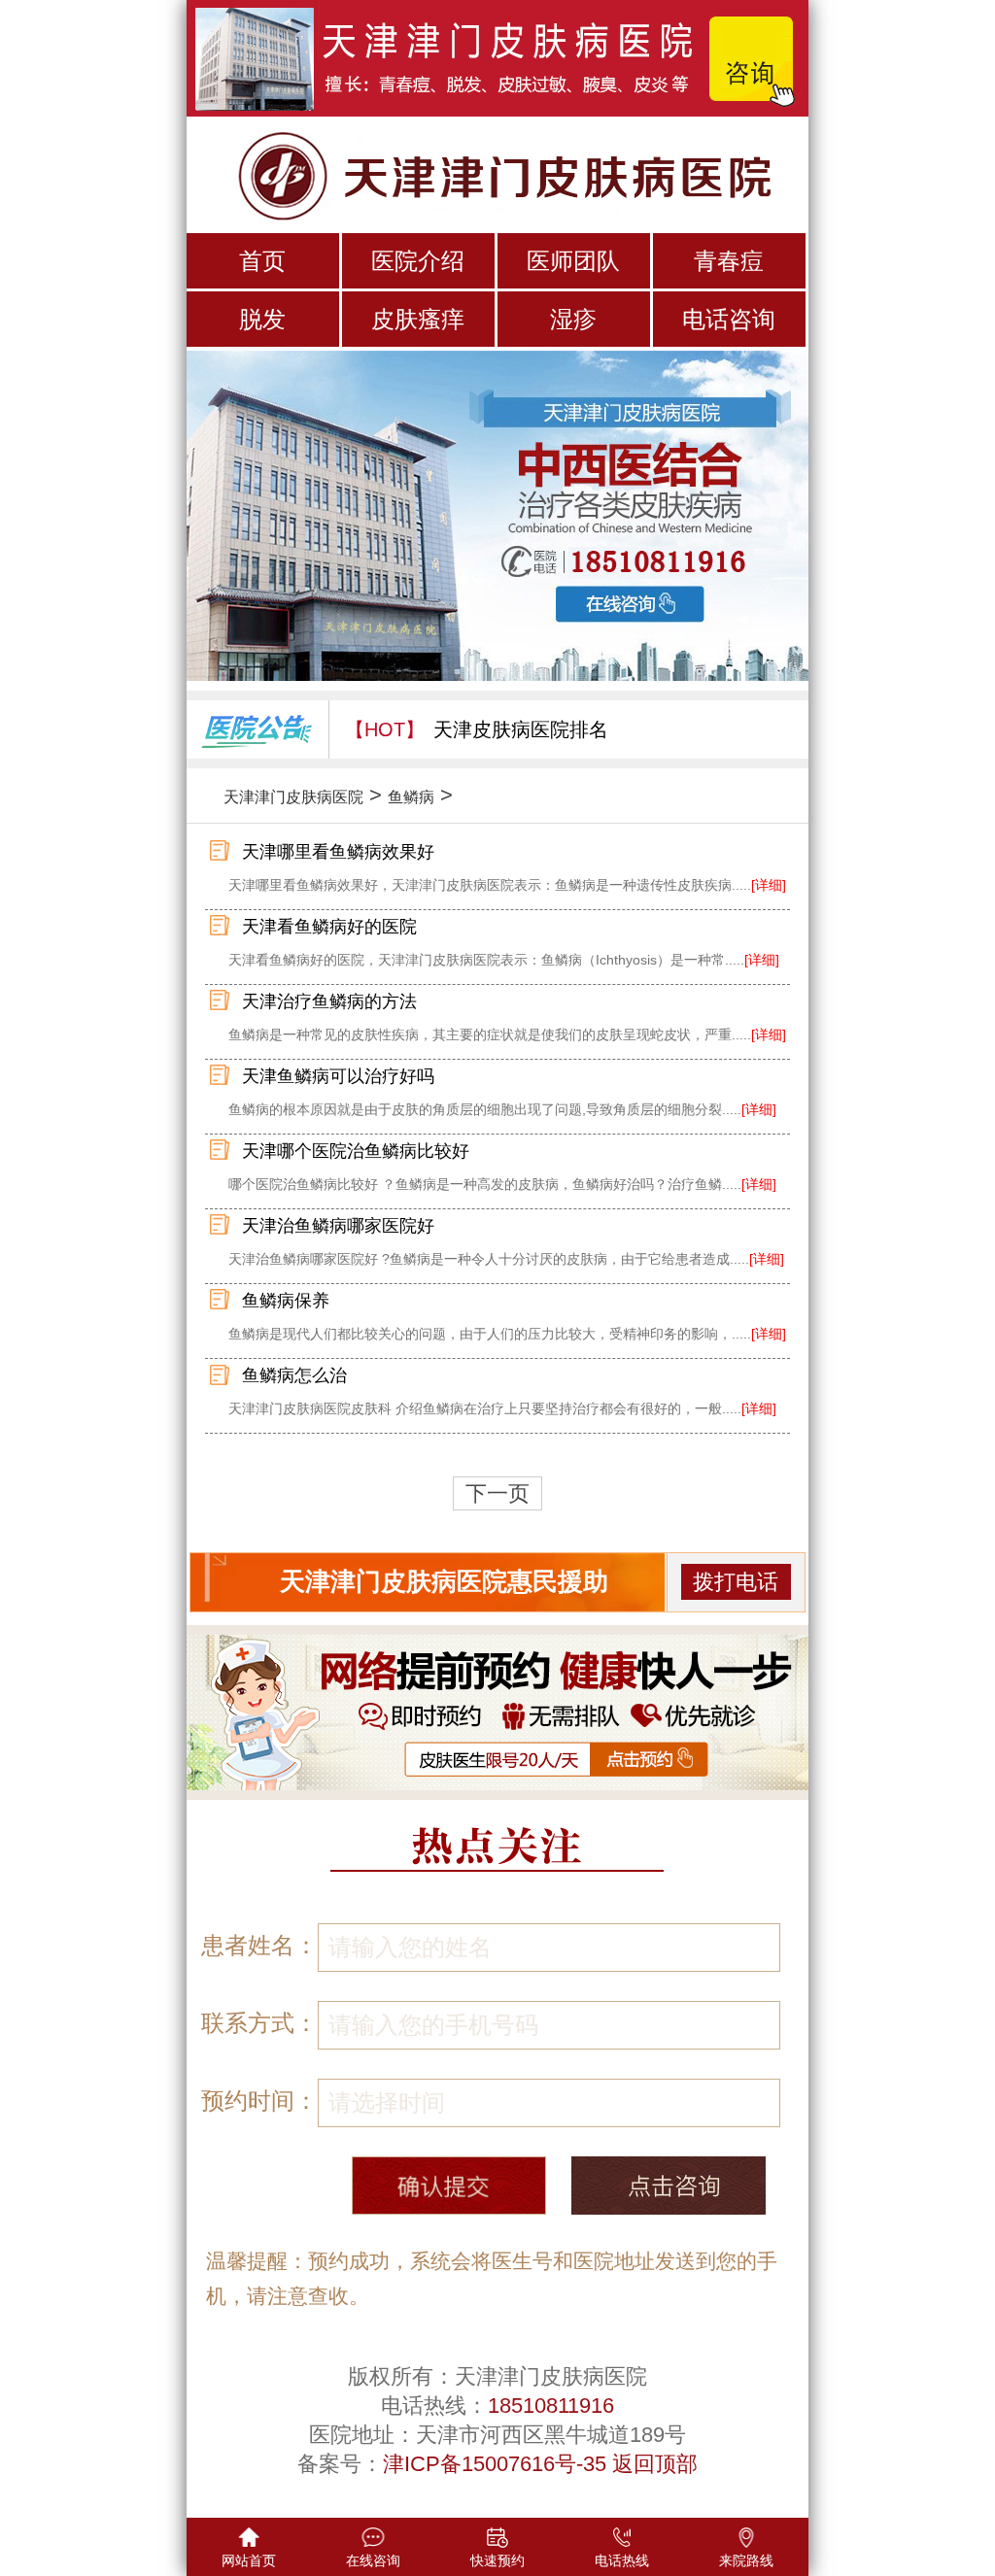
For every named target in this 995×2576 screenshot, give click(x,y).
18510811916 (551, 2406)
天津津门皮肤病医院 (293, 797)
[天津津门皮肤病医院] (497, 173)
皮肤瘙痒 (418, 319)
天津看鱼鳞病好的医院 (329, 927)
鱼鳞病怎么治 (294, 1375)
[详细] (769, 885)
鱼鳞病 (411, 797)
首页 (262, 261)
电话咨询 (729, 319)
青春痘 (729, 261)
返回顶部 (655, 2464)
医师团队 (573, 261)
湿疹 (573, 319)
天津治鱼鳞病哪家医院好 (338, 1226)
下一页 (497, 1493)
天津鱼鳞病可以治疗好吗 (338, 1076)
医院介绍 (418, 261)
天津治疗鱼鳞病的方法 (329, 1001)
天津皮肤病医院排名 (521, 729)
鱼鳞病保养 (286, 1301)
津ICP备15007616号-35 (495, 2464)
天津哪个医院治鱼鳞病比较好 (356, 1151)
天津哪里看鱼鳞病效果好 (338, 852)
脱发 (262, 319)
